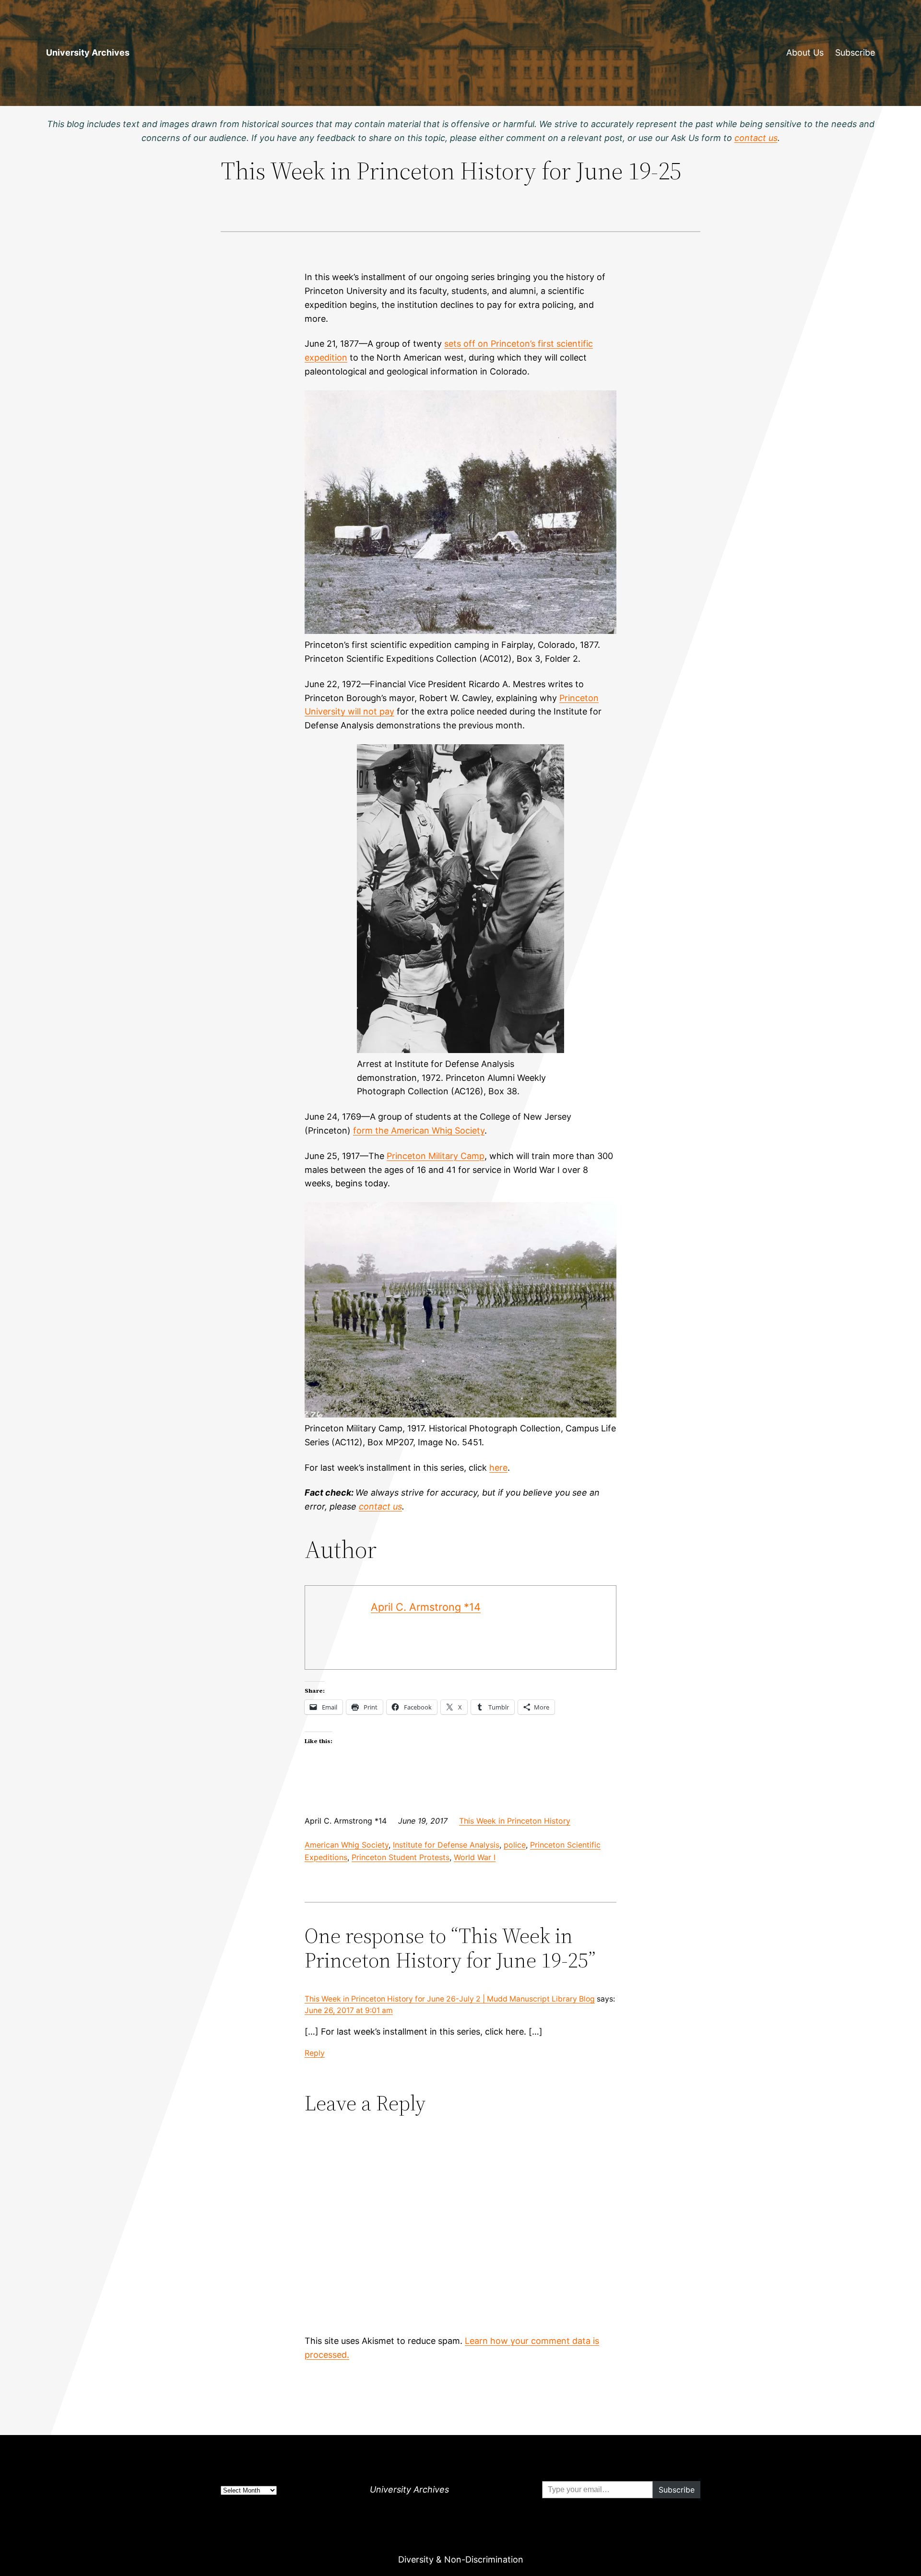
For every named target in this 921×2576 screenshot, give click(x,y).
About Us (805, 53)
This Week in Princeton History (515, 1821)
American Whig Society (347, 1845)
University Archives (88, 53)
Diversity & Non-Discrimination (461, 2559)
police (515, 1845)
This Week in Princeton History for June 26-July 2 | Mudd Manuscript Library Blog (450, 1999)
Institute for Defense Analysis (446, 1845)
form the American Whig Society (419, 1130)
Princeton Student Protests (401, 1857)
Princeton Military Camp (436, 1156)
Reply (315, 2053)
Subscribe (855, 53)
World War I (475, 1857)
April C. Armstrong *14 (426, 1607)
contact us (380, 1506)
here (498, 1468)
